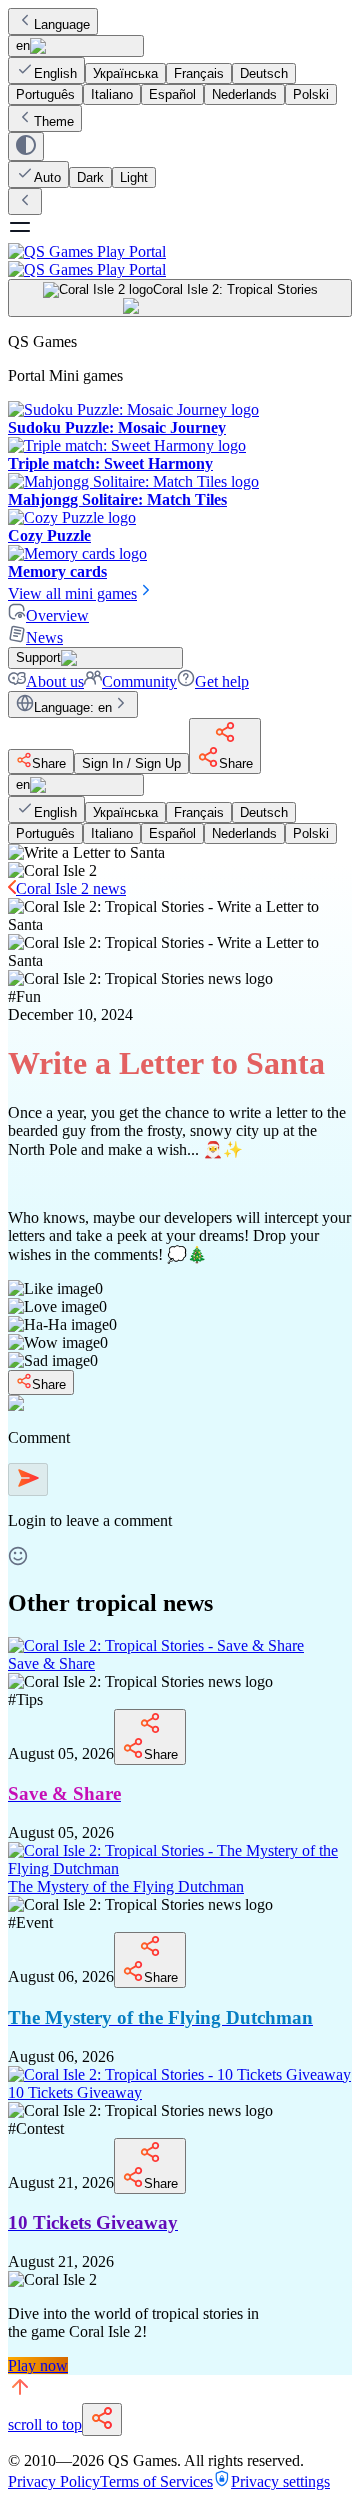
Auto (47, 177)
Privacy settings (280, 2481)
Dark (90, 177)
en (23, 45)
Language (62, 24)
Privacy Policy (54, 2481)
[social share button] (102, 2419)
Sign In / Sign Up (131, 763)
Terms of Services (156, 2481)
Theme (54, 121)
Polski (311, 94)
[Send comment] (28, 1479)
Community (139, 681)
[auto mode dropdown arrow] (26, 146)
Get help (222, 681)
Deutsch (264, 73)
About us (55, 681)
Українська (125, 73)
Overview (57, 615)
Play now (38, 2365)
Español (172, 94)
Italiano (112, 94)
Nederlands (244, 94)
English (55, 73)
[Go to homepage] (180, 260)
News (44, 637)
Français (199, 73)
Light (134, 177)
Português (45, 94)
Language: (73, 707)
